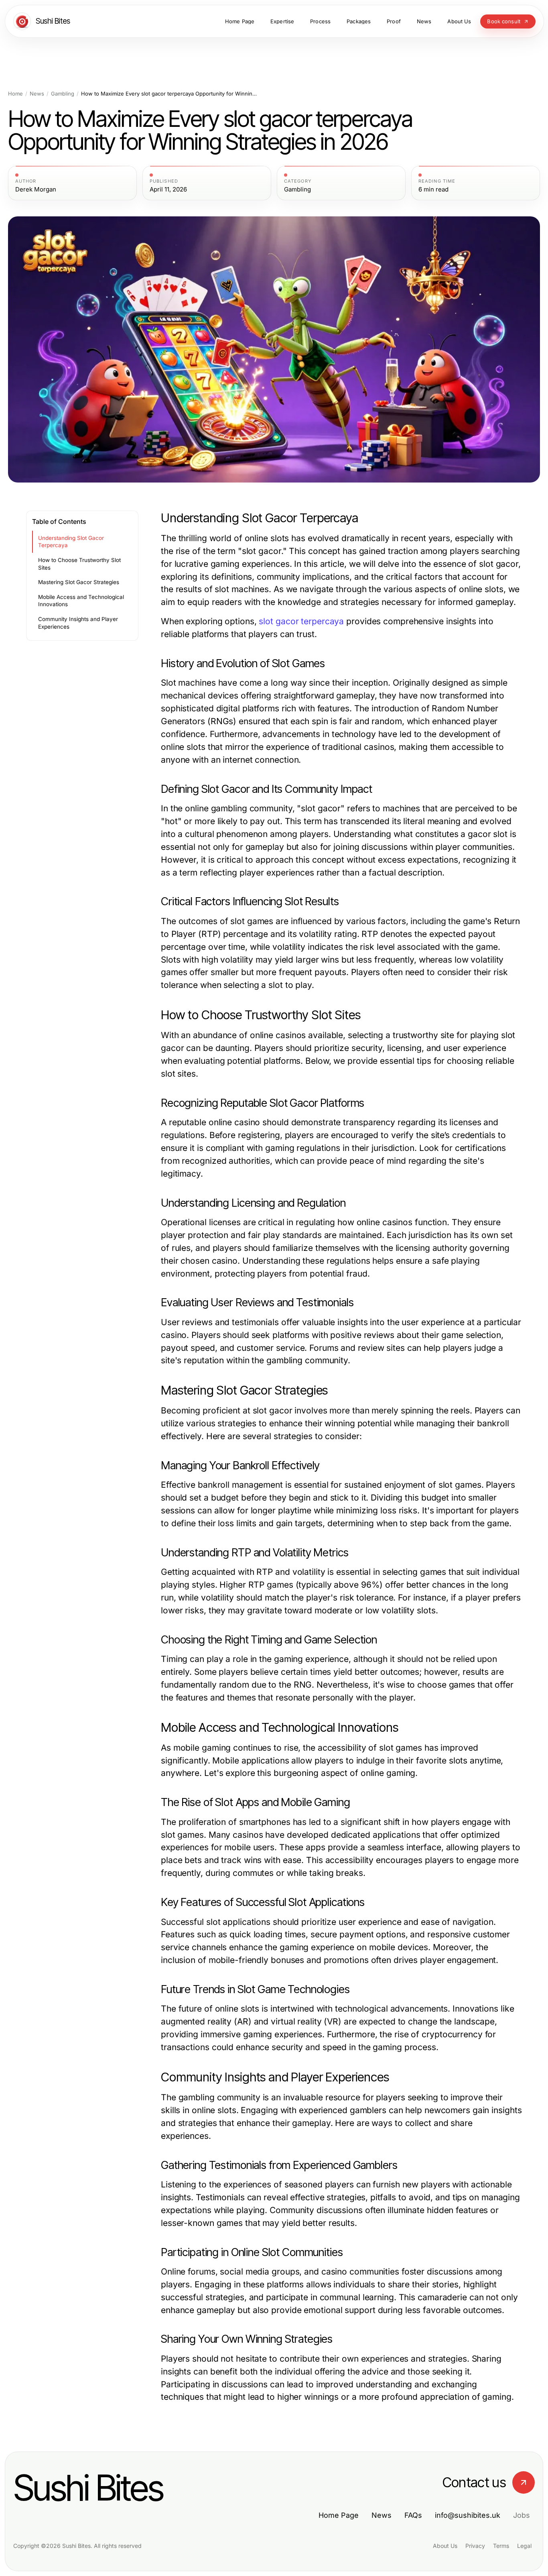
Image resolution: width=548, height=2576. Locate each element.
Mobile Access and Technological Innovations (81, 601)
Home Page (339, 2515)
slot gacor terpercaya (301, 621)
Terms (501, 2546)
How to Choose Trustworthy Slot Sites (79, 564)
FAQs (413, 2515)
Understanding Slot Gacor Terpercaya (71, 542)
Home (15, 94)
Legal (524, 2546)
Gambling (63, 94)
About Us (445, 2546)
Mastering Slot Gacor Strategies (79, 582)
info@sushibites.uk (468, 2515)
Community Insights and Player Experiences (78, 623)
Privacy (475, 2546)
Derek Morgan (36, 189)
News (37, 94)
